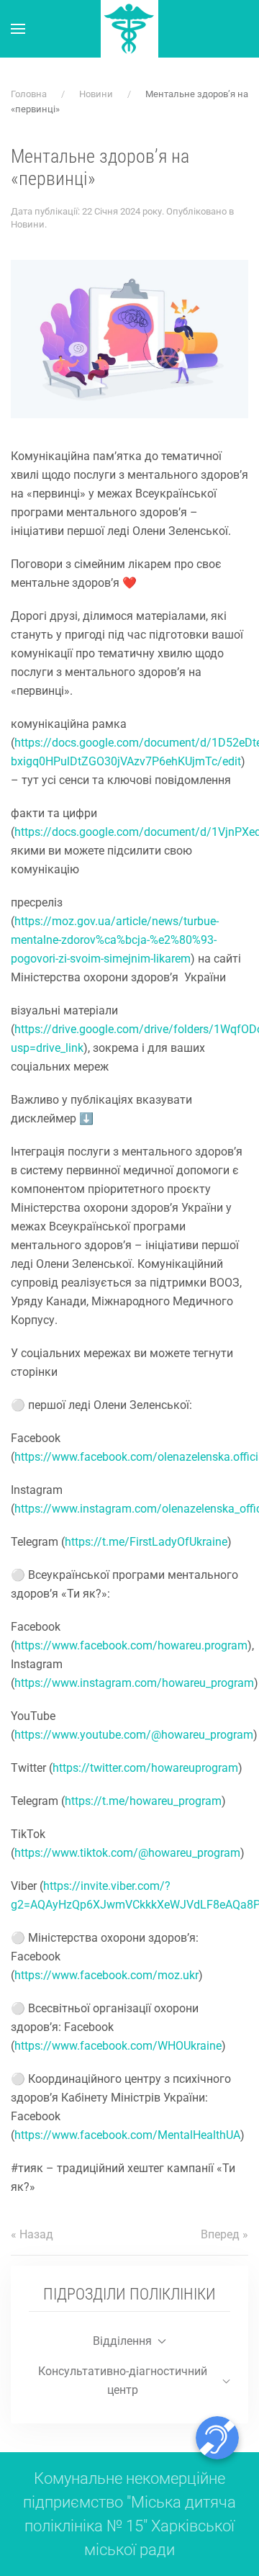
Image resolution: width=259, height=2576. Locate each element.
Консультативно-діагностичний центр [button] (123, 2381)
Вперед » (224, 2234)
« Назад (32, 2234)
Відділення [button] (122, 2341)
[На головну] (129, 29)
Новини (28, 224)
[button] (18, 29)
